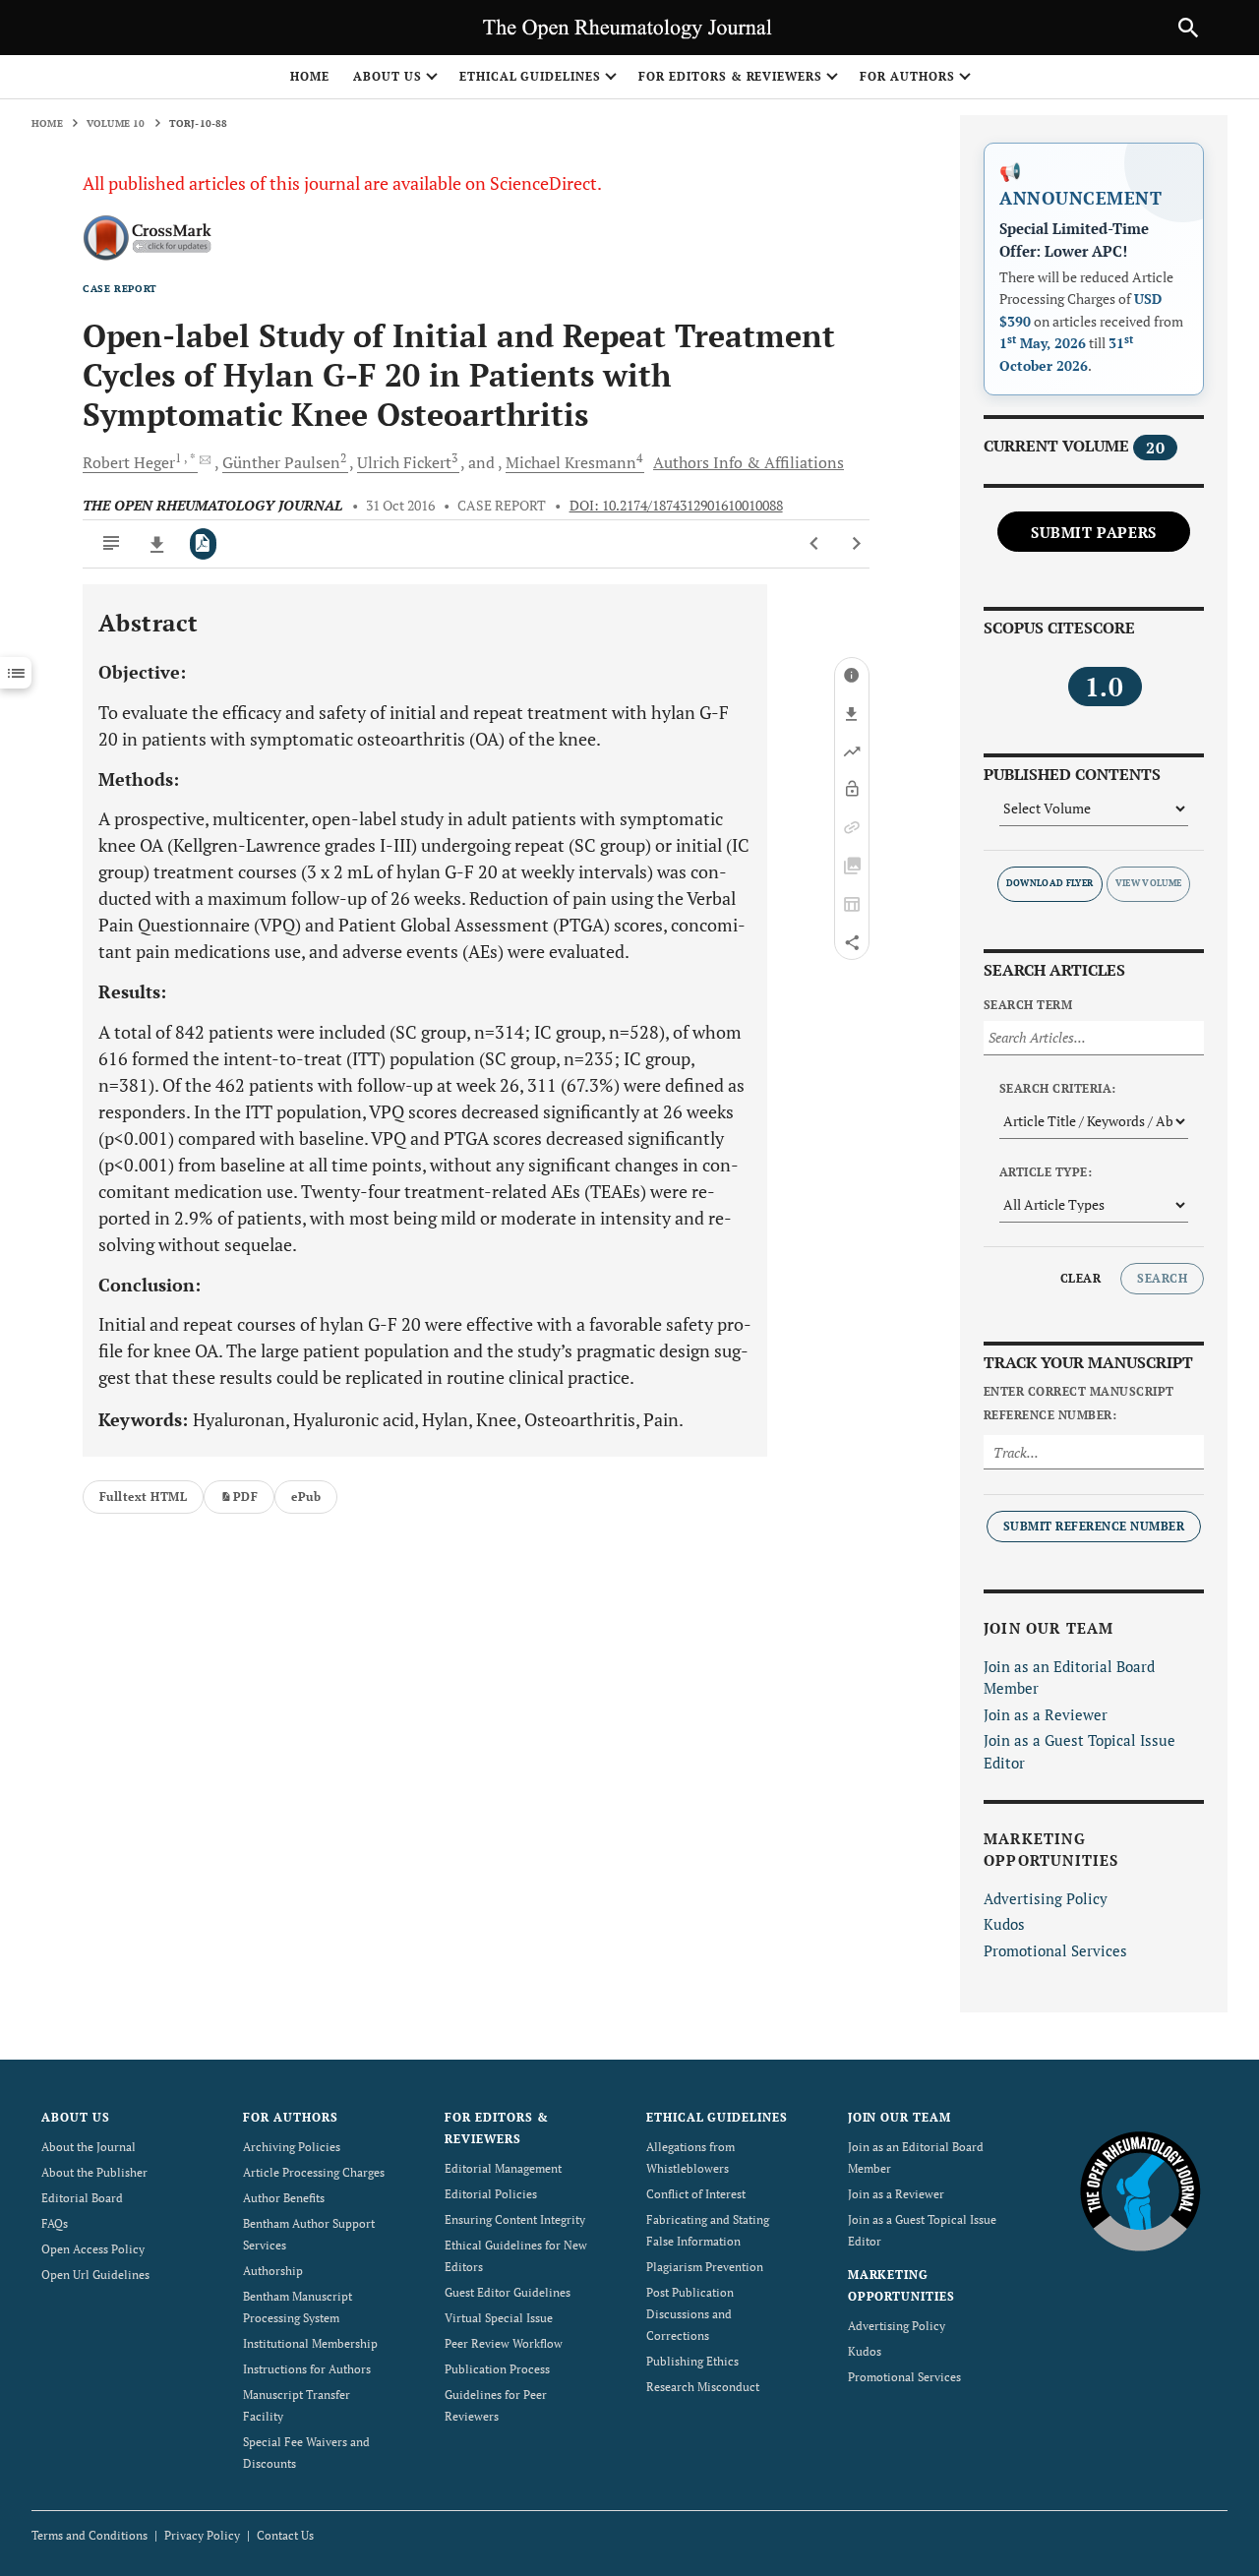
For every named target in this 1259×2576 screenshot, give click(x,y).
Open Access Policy (93, 2249)
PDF (245, 1497)
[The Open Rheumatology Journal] (1140, 2191)
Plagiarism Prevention (705, 2267)
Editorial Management (503, 2168)
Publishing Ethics (692, 2361)
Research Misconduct (703, 2387)
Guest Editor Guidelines (508, 2292)
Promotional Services (1055, 1950)
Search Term (1028, 1005)
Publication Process (497, 2369)
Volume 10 (116, 123)
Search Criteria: (1058, 1088)
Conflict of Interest (696, 2194)
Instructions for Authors (307, 2369)
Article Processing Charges (314, 2172)
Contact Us (285, 2535)
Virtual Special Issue (499, 2318)
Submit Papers (1094, 532)
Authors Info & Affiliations (749, 462)
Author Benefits (284, 2198)
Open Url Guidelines (95, 2275)
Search (1162, 1278)
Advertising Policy (1046, 1898)
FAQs (55, 2223)
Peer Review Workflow (504, 2343)
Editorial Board (82, 2198)
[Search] (1188, 28)
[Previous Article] (815, 544)
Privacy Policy (202, 2535)
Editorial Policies (491, 2194)
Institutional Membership (310, 2343)
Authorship (273, 2271)
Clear (1080, 1278)
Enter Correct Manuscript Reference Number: (1079, 1403)
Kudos (1004, 1924)
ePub (306, 1497)
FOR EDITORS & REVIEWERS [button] (730, 76)
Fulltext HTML (143, 1497)
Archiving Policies (292, 2147)
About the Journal (89, 2147)
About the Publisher (94, 2172)
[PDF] (203, 544)
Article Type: (1046, 1172)
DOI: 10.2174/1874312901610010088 (676, 506)
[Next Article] (856, 544)
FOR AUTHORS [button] (907, 76)
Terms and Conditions (90, 2535)
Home (310, 76)
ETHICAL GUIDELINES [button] (530, 76)
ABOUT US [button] (388, 76)
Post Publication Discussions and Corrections (690, 2314)
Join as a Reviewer (1046, 1714)
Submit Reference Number (1094, 1526)
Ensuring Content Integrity (515, 2219)
